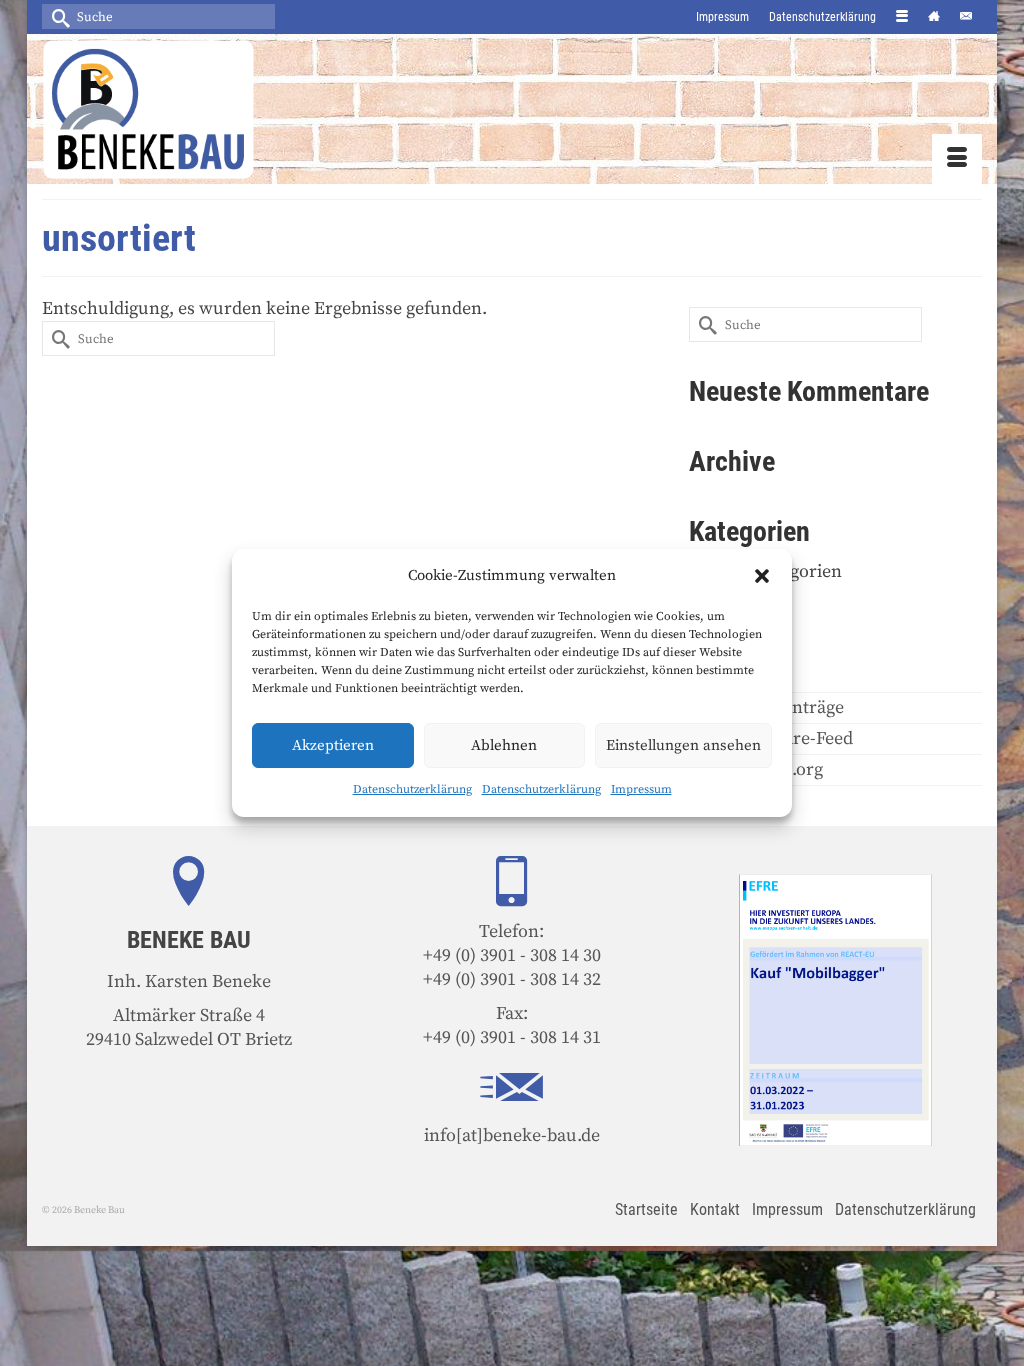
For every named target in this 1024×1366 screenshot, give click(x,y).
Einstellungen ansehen (683, 745)
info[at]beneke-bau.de (512, 1135)
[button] (762, 576)
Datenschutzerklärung (412, 789)
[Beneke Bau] (188, 109)
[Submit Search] (57, 16)
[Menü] (957, 159)
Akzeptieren (333, 745)
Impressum (641, 789)
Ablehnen (504, 745)
